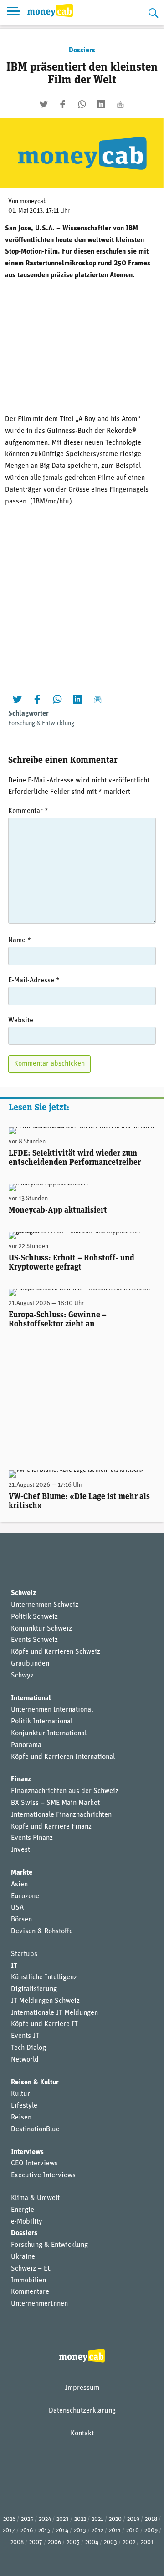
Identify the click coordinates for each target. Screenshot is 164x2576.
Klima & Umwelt (35, 2198)
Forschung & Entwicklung (41, 724)
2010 (133, 2531)
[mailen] (120, 104)
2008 (17, 2543)
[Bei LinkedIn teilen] (101, 104)
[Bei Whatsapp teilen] (82, 104)
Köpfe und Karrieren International (63, 1757)
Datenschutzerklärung (82, 2411)
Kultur (20, 2094)
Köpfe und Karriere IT (44, 2024)
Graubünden (30, 1664)
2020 (115, 2519)
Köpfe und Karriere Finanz (51, 1827)
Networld (25, 2060)
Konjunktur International (49, 1733)
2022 (80, 2519)
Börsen (21, 1920)
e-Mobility (27, 2222)
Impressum (82, 2388)
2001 (147, 2543)
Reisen (21, 2118)
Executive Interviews (43, 2175)
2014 (62, 2531)
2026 (9, 2519)
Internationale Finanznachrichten (61, 1815)
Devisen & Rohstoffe (42, 1931)
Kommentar (28, 811)
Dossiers (82, 51)
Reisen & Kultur (35, 2083)
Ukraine (23, 2257)
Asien (19, 1885)
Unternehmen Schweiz (45, 1605)
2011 (115, 2531)
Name (20, 940)
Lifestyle (24, 2106)
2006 (54, 2543)
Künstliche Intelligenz (44, 1977)
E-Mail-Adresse (34, 981)
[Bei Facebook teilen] (63, 104)
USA (17, 1908)
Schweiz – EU (31, 2269)
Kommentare (30, 2292)
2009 (151, 2531)
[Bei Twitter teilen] (44, 104)
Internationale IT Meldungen (54, 2013)
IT (14, 1966)
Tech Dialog (28, 2048)
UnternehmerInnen (39, 2304)
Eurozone (25, 1896)
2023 (63, 2519)
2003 (110, 2543)
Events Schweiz (34, 1640)
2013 (80, 2531)
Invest (20, 1850)
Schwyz (22, 1676)
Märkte (22, 1873)
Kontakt (82, 2434)
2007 (36, 2543)
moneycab (33, 201)
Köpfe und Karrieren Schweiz (56, 1652)
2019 (133, 2519)
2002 (129, 2543)
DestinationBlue (35, 2129)
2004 (92, 2543)
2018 (151, 2519)
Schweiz (23, 1593)
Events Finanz (32, 1838)
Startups (24, 1954)
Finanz (21, 1779)
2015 (44, 2531)
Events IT (25, 2036)
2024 (45, 2519)
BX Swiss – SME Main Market (55, 1803)
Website (21, 1021)
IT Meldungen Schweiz (45, 2001)
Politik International (42, 1722)
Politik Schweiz (34, 1617)
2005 (73, 2543)
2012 (97, 2531)
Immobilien (28, 2281)
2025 (27, 2519)
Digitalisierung (34, 1989)
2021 (97, 2519)
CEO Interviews (34, 2164)
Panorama (26, 1745)
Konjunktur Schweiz (41, 1629)
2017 (9, 2531)
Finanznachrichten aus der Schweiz (65, 1791)
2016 (27, 2531)
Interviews (27, 2152)
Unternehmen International (52, 1710)
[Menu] (14, 13)
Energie (23, 2210)
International (31, 1698)
